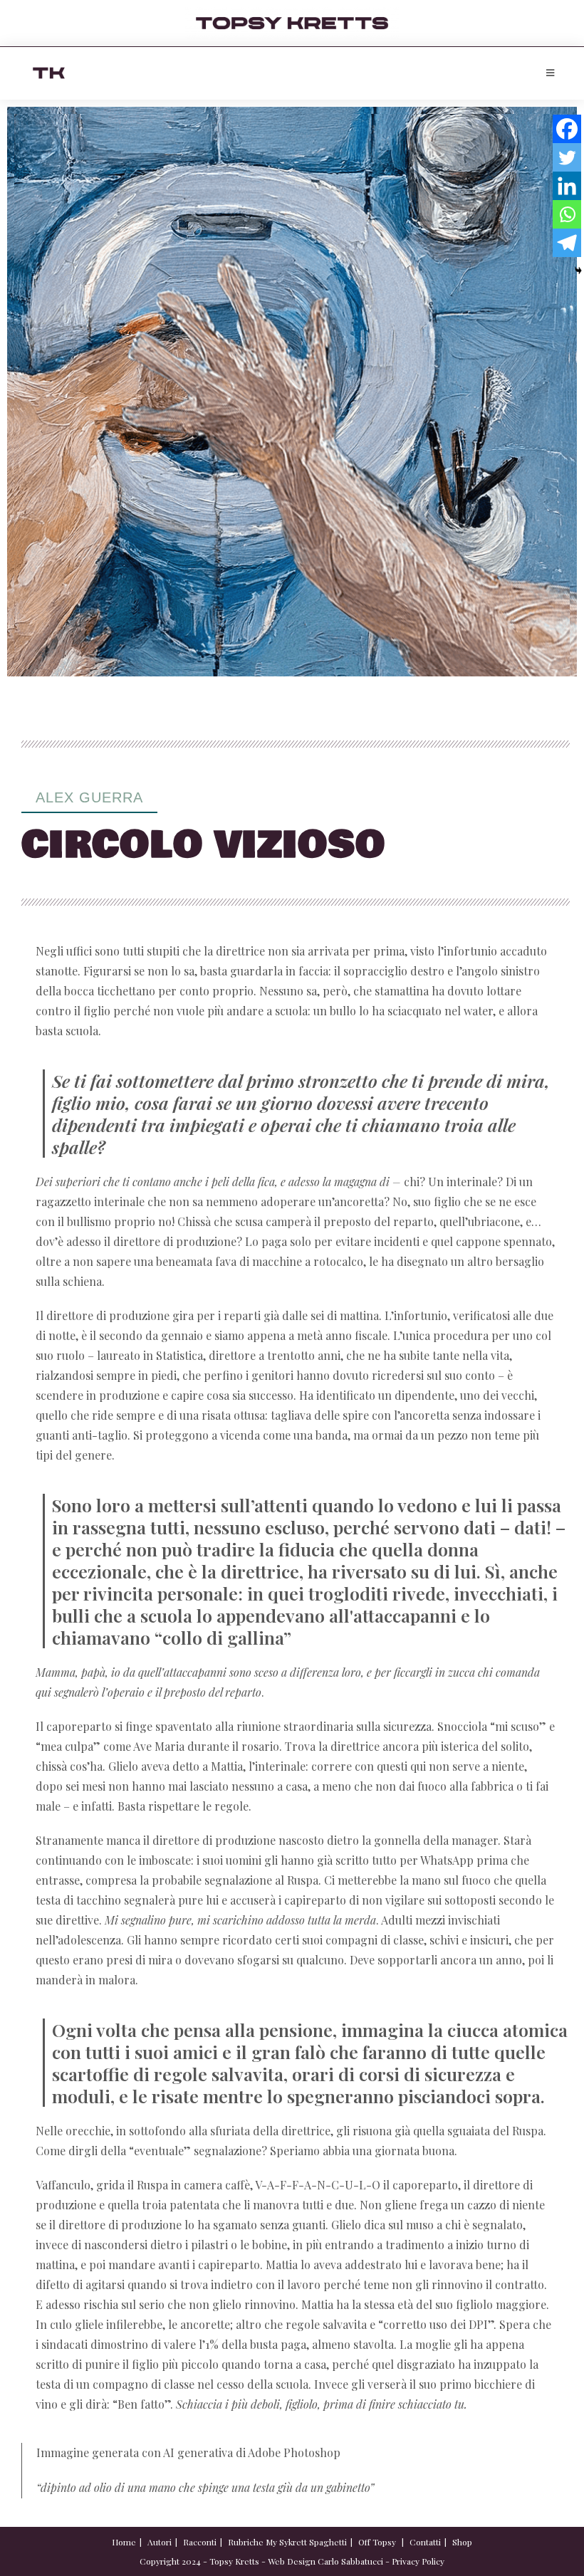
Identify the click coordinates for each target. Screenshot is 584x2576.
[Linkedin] (567, 186)
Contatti (425, 2542)
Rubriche (246, 2542)
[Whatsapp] (567, 214)
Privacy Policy (418, 2561)
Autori (160, 2542)
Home (124, 2542)
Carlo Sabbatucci (350, 2561)
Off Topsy (377, 2542)
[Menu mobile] (551, 73)
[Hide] (578, 271)
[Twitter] (567, 157)
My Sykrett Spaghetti (306, 2542)
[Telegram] (567, 243)
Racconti (200, 2542)
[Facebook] (567, 129)
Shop (462, 2542)
